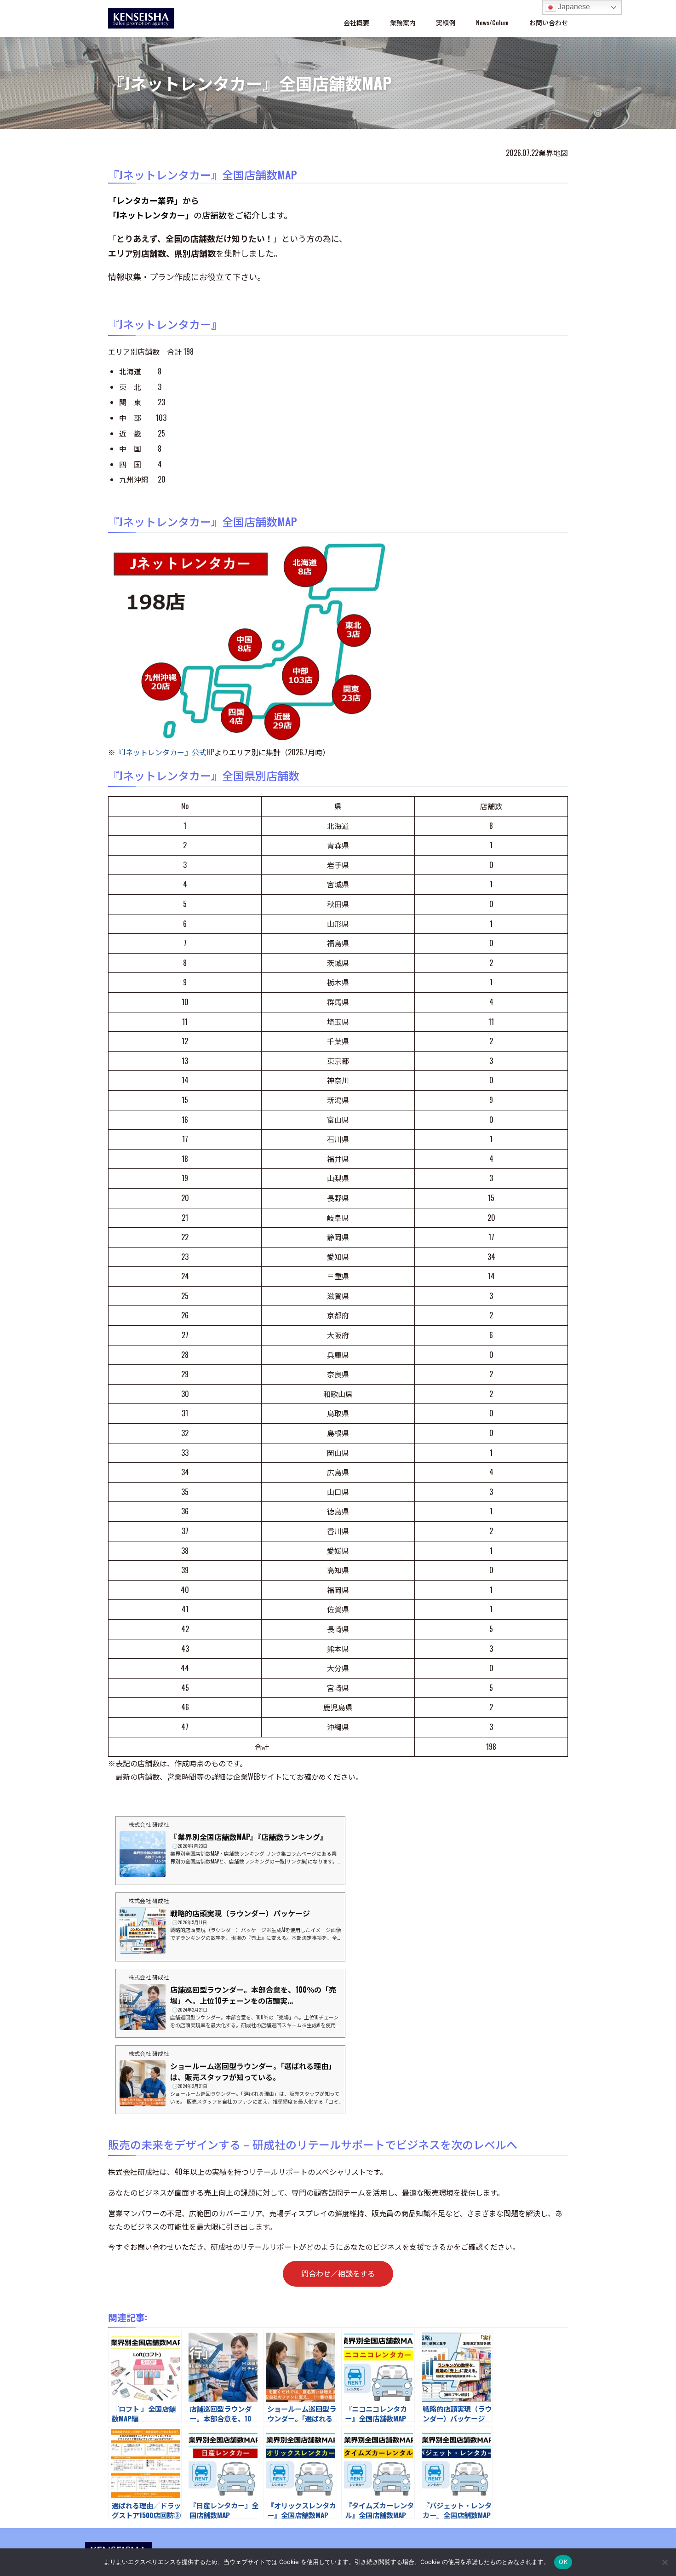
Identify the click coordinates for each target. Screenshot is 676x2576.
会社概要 (356, 22)
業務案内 (403, 22)
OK (563, 2562)
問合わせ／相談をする (338, 2273)
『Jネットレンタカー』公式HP (165, 752)
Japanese (573, 7)
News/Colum (492, 22)
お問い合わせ (549, 22)
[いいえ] (665, 2562)
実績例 (446, 22)
